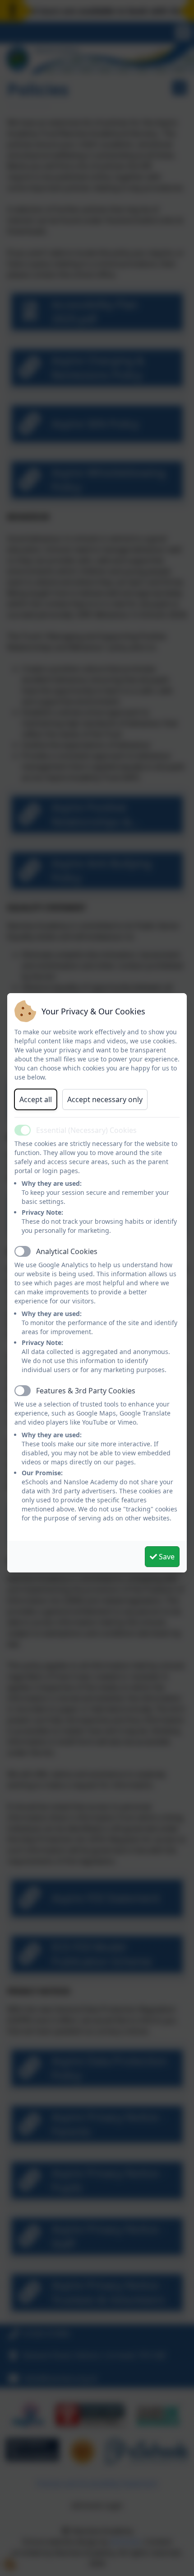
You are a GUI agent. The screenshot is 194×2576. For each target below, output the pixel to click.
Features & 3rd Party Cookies (86, 1391)
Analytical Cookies (67, 1251)
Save (166, 1557)
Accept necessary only (105, 1099)
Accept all (36, 1099)
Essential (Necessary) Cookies (86, 1130)
